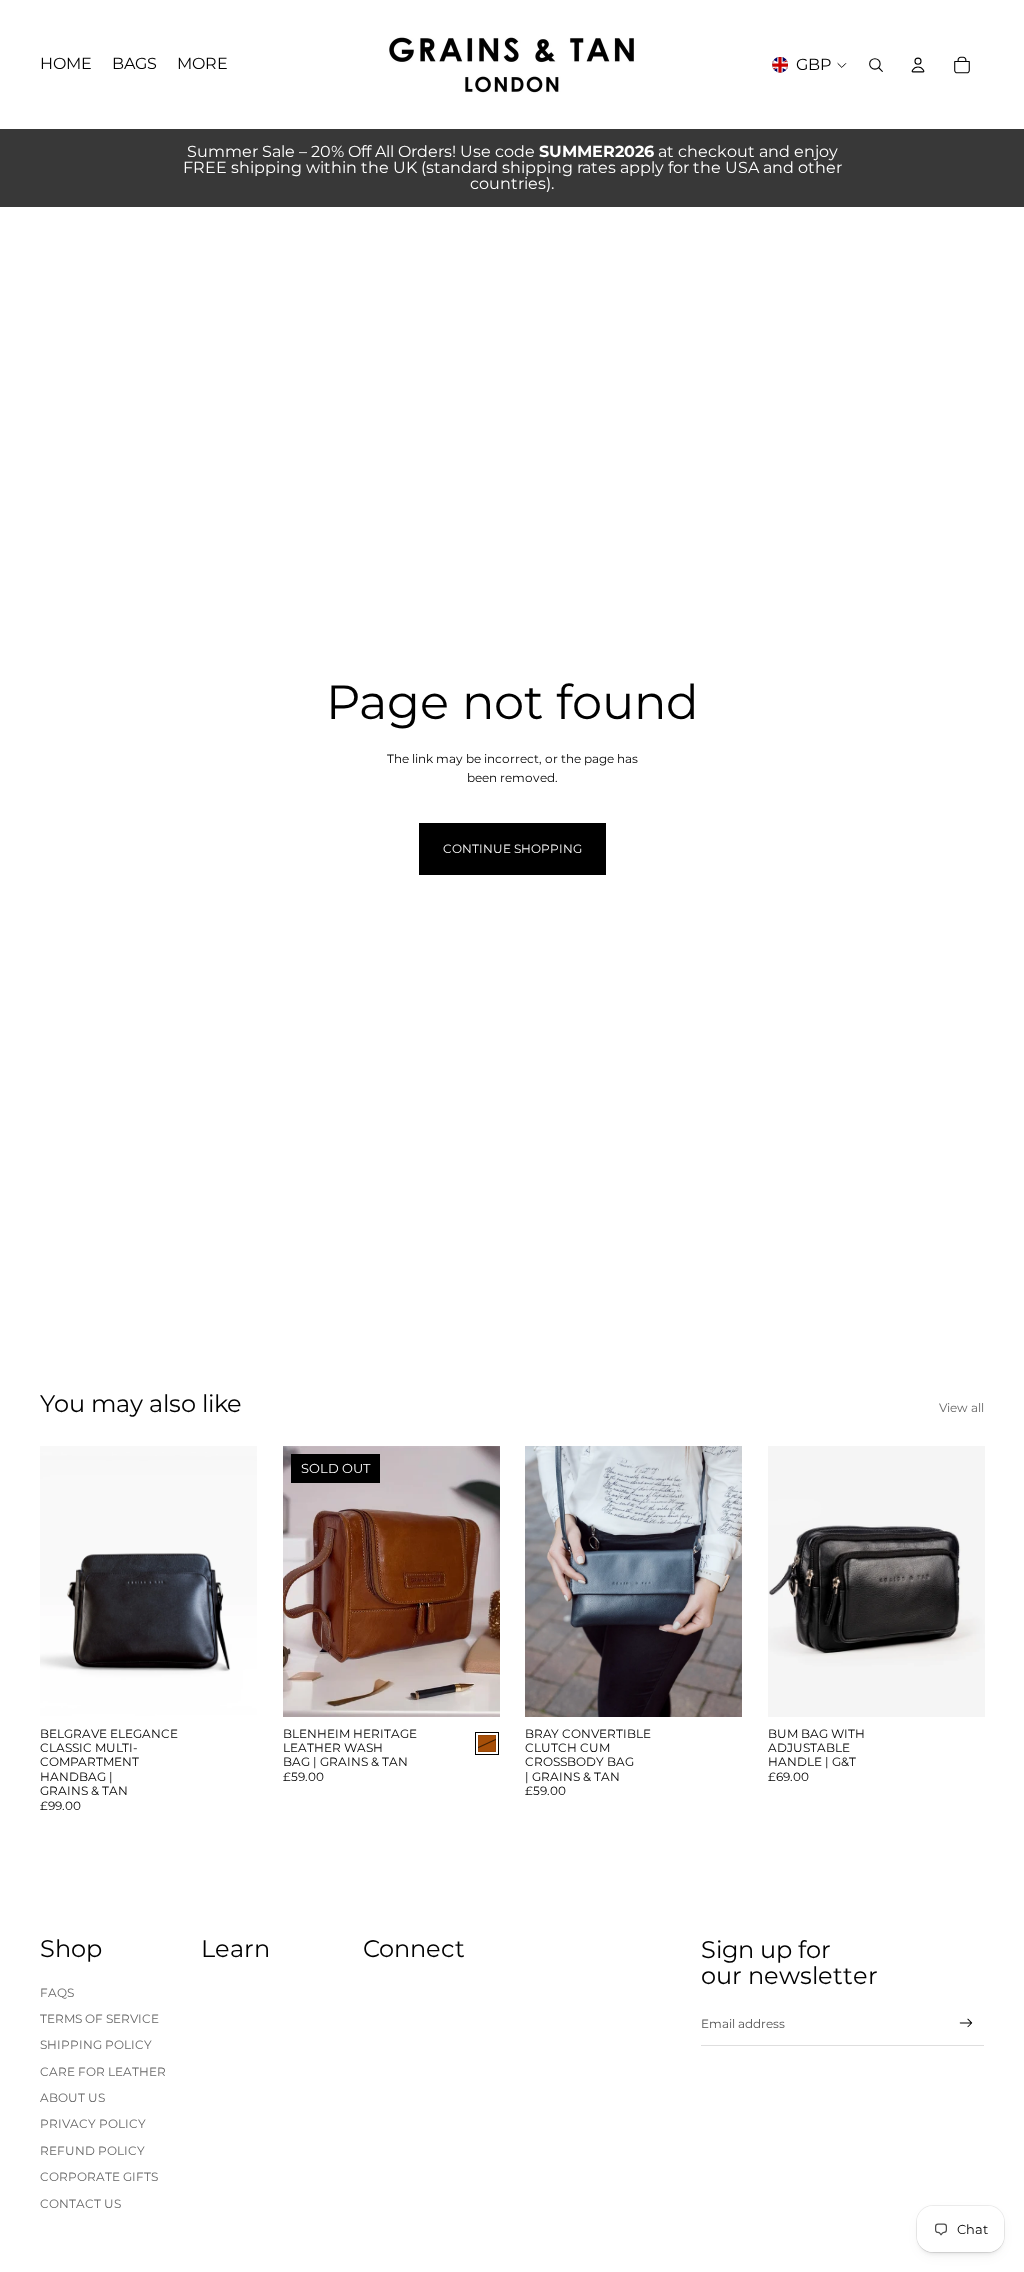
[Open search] (876, 65)
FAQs (57, 1992)
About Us (72, 2097)
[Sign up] (966, 2023)
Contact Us (80, 2203)
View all (961, 1407)
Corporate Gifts (99, 2176)
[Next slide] (240, 1581)
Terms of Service (99, 2018)
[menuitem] (202, 65)
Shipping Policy (96, 2044)
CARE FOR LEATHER (103, 2071)
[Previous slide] (55, 1581)
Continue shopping (512, 848)
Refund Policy (92, 2150)
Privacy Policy (93, 2123)
